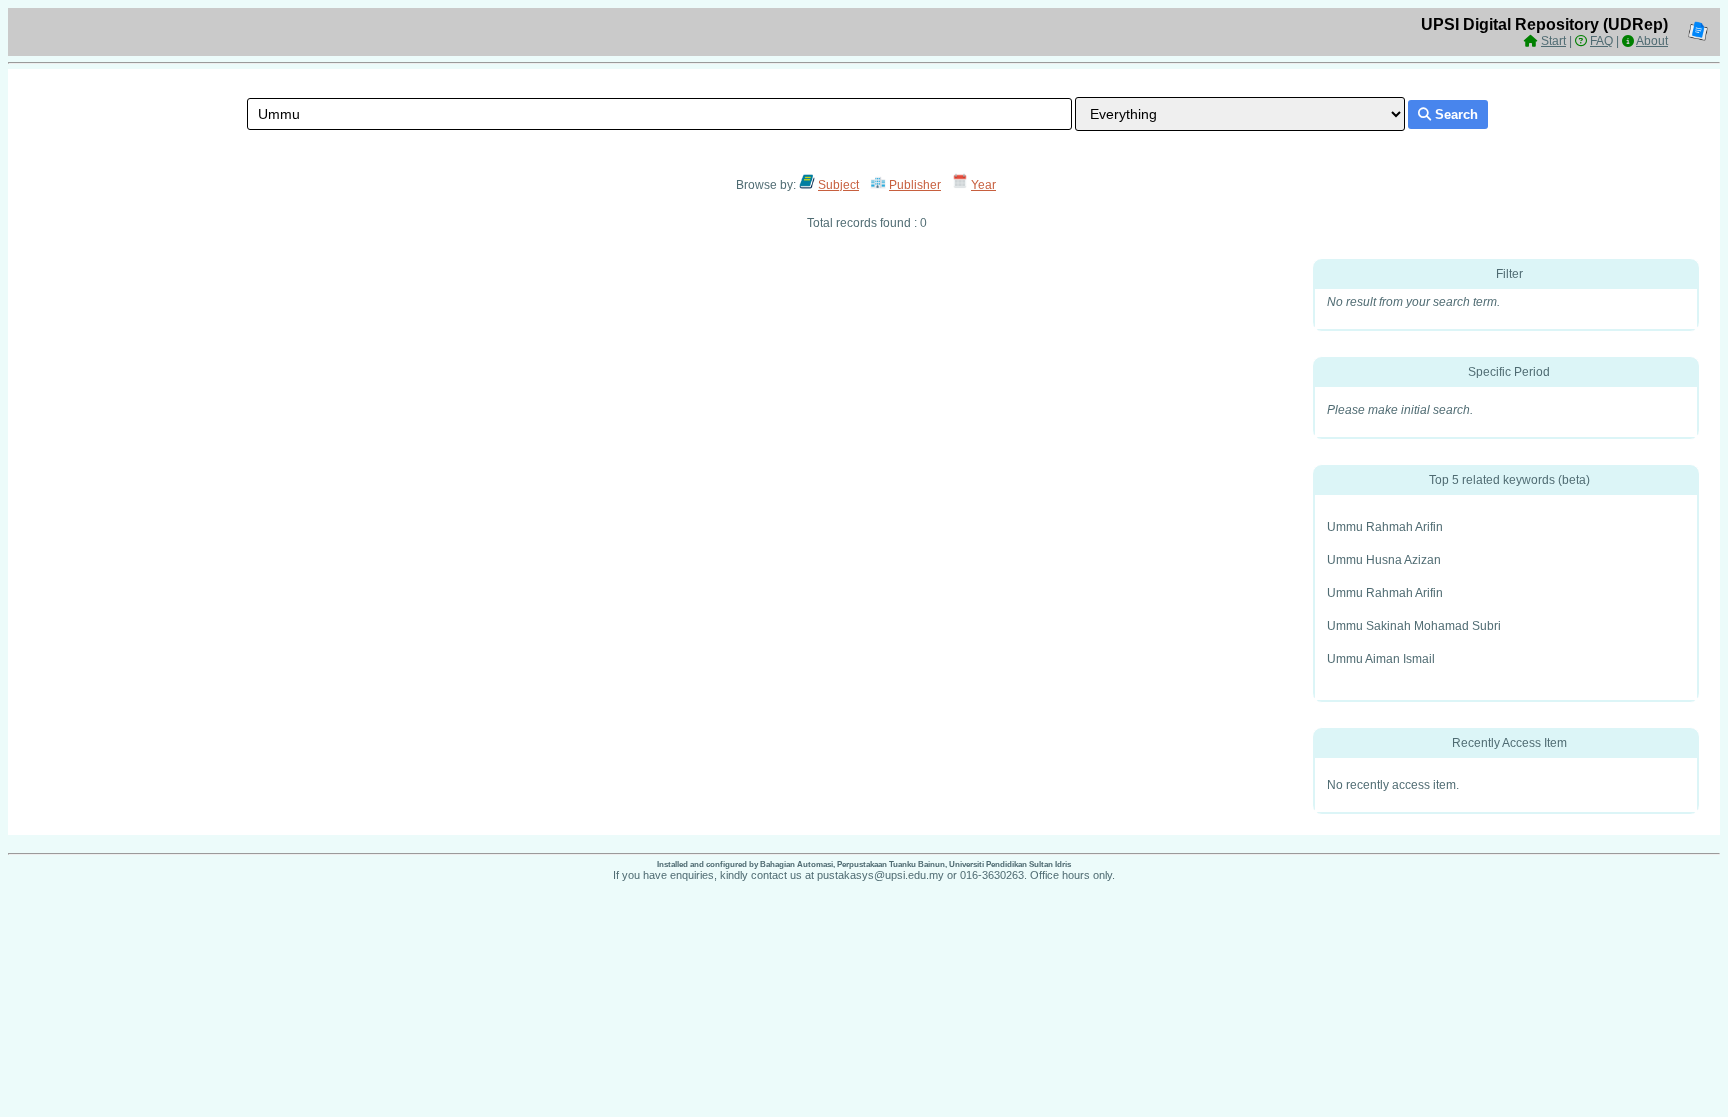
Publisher (915, 185)
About (1652, 41)
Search (1454, 114)
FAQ (1601, 41)
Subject (838, 185)
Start (1553, 41)
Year (983, 185)
